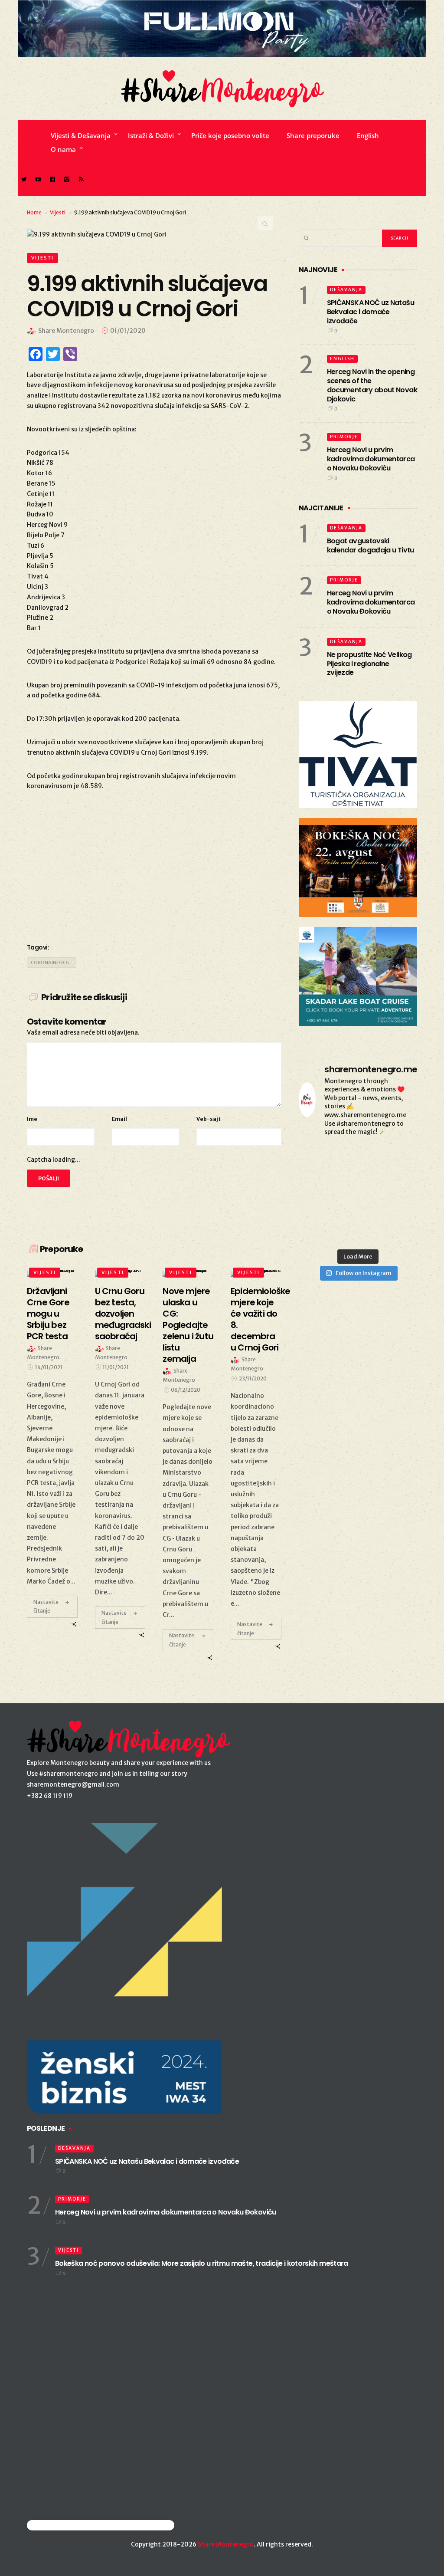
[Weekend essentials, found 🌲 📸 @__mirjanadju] (358, 1182)
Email (119, 1119)
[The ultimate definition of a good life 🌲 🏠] (399, 1207)
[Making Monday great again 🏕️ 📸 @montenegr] (358, 1232)
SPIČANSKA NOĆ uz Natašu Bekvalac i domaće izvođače (371, 312)
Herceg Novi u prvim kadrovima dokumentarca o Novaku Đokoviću (371, 459)
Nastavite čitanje (46, 1606)
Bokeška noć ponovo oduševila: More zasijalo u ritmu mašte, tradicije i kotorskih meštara (202, 2263)
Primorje (344, 437)
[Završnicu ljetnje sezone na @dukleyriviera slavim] (358, 1157)
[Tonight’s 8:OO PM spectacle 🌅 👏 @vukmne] (358, 1207)
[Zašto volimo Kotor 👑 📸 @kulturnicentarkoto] (317, 1182)
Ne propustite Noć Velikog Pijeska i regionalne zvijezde (369, 664)
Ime (32, 1119)
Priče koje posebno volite (230, 135)
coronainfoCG (50, 963)
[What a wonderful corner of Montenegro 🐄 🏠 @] (399, 1157)
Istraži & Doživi (151, 135)
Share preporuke (313, 135)
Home (34, 212)
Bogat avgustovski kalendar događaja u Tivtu (371, 545)
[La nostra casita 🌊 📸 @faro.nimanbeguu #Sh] (317, 1157)
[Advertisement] (154, 865)
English (368, 135)
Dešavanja (346, 290)
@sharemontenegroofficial (65, 2525)
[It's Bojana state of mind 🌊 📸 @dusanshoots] (399, 1182)
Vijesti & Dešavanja (81, 135)
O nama (63, 149)
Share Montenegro (226, 2544)
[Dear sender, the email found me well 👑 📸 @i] (317, 1207)
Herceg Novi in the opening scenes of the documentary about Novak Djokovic (372, 385)
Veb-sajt (209, 1119)
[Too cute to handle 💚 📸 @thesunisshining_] (399, 1232)
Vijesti (58, 212)
